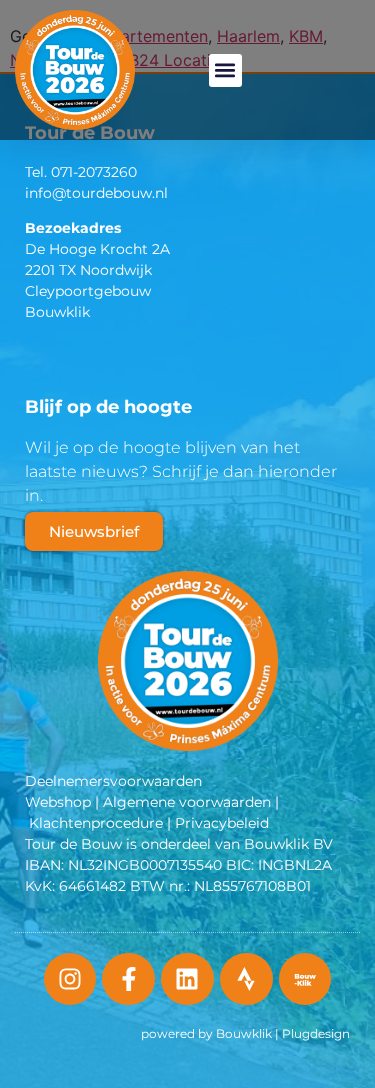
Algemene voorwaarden (187, 802)
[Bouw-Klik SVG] (305, 979)
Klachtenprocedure (96, 823)
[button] (225, 70)
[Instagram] (70, 979)
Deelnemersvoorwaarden (113, 781)
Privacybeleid (222, 823)
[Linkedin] (187, 979)
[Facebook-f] (128, 979)
